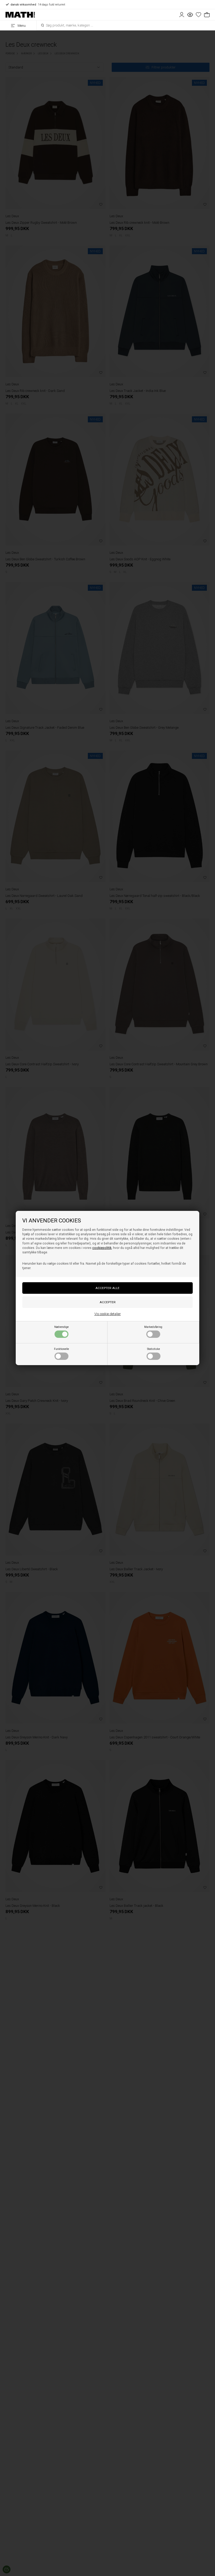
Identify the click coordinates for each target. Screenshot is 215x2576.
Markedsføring (153, 1327)
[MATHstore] (20, 15)
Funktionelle (61, 1349)
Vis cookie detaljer (108, 1314)
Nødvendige (61, 1327)
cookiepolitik (102, 1248)
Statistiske (154, 1349)
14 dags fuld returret (38, 5)
